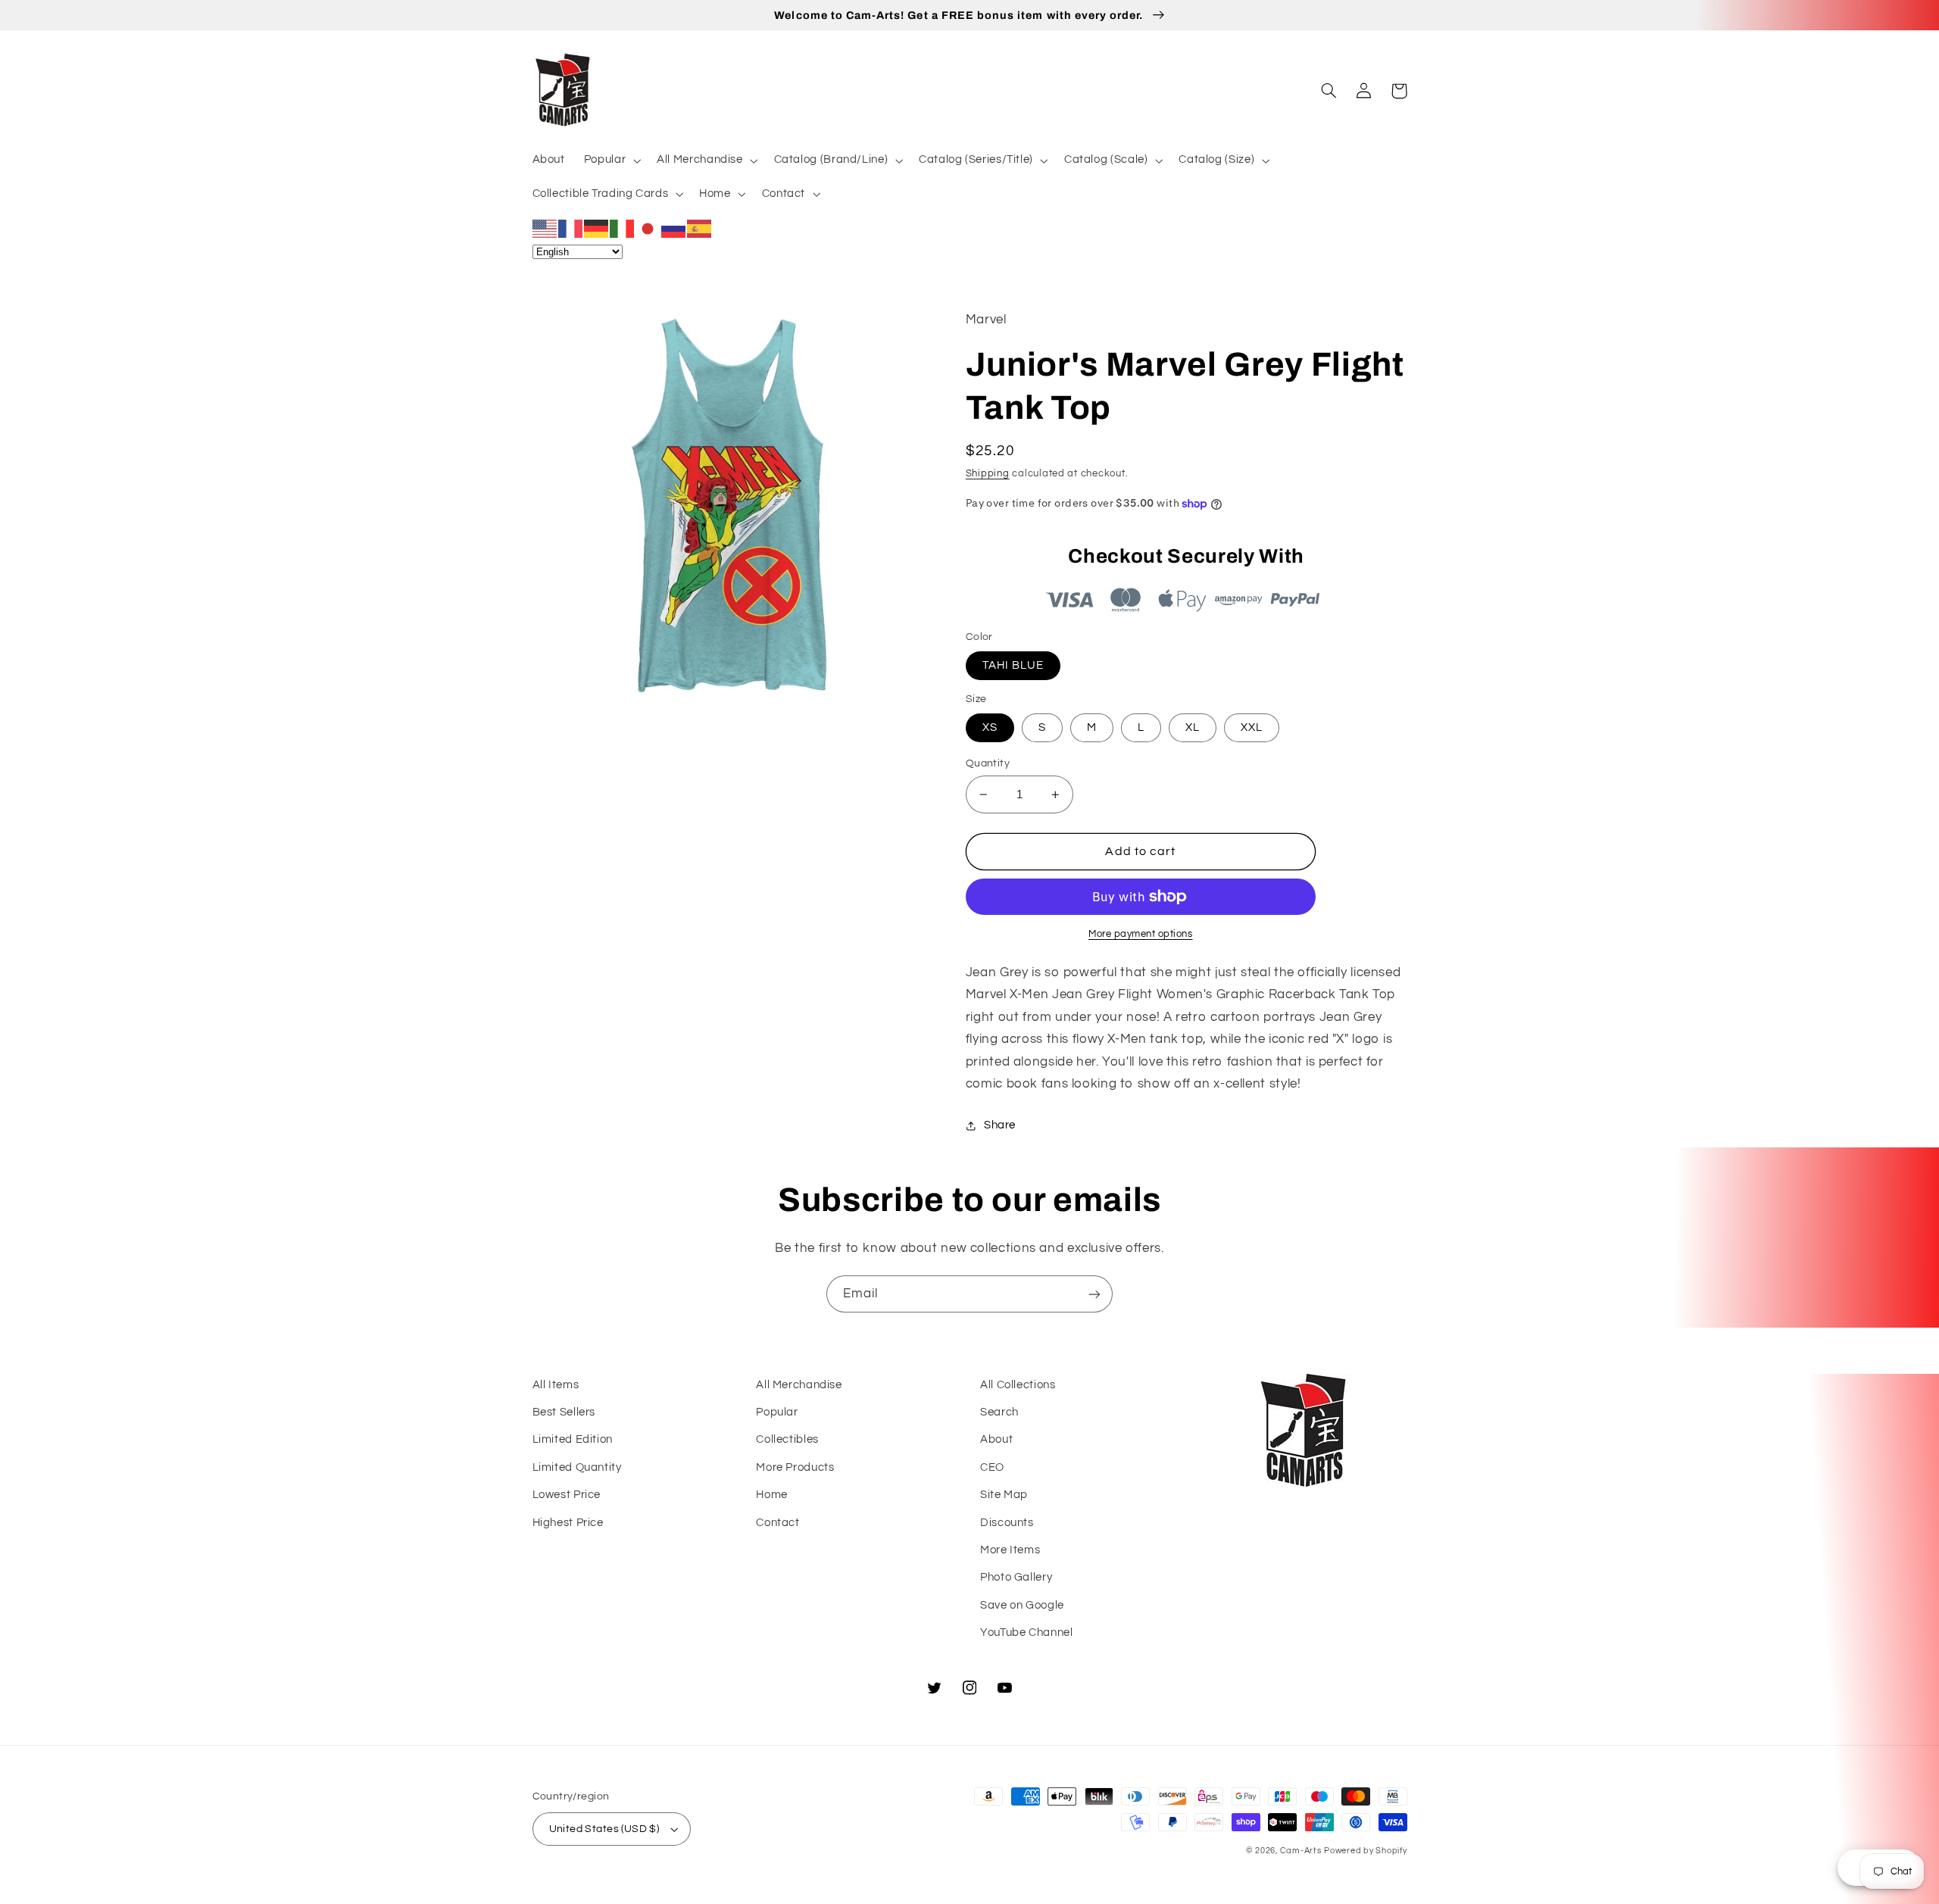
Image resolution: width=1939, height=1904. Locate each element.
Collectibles (787, 1439)
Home (772, 1495)
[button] (610, 161)
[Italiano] (623, 228)
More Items (1010, 1550)
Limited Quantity (577, 1467)
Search (999, 1412)
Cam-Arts (1301, 1851)
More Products (795, 1467)
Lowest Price (567, 1495)
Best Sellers (564, 1412)
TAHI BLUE (1013, 665)
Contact (777, 1523)
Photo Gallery (1016, 1577)
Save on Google (1022, 1605)
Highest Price (568, 1523)
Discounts (1007, 1523)
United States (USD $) (604, 1829)
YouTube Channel (1026, 1632)
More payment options (1141, 934)
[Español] (700, 228)
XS (990, 727)
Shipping (988, 474)
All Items (556, 1385)
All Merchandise (799, 1385)
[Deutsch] (597, 228)
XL (1193, 727)
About (996, 1439)
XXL (1252, 727)
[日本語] (648, 228)
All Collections (1018, 1385)
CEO (992, 1467)
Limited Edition (573, 1439)
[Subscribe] (1094, 1294)
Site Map (1004, 1495)
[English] (545, 228)
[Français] (571, 228)
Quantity (988, 763)
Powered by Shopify (1365, 1851)
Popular (777, 1412)
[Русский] (674, 228)
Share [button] (1000, 1125)
